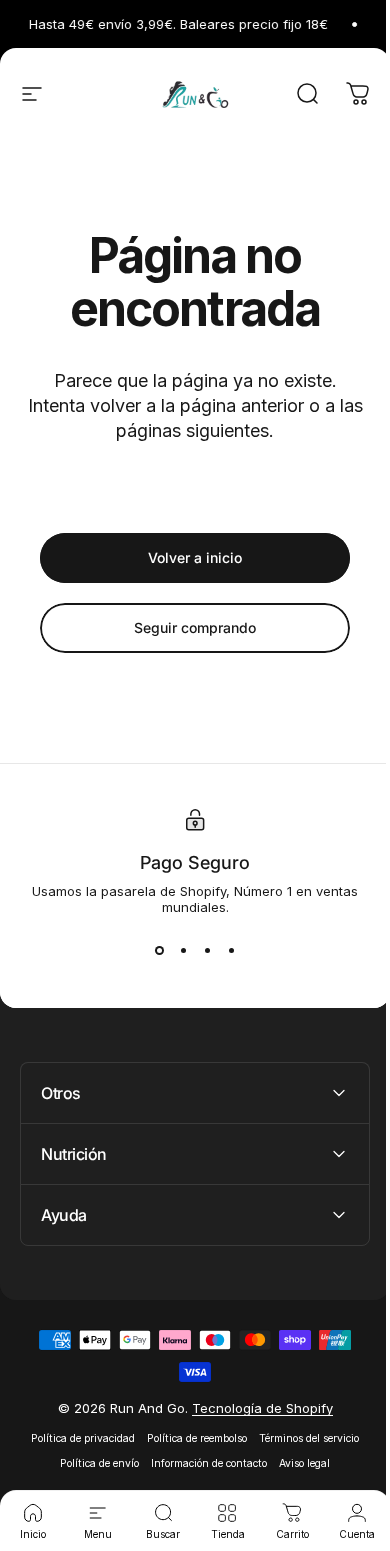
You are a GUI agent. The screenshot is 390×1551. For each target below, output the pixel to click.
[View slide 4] (231, 951)
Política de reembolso (190, 1438)
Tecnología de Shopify (254, 1408)
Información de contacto (202, 1463)
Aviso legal (297, 1463)
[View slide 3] (207, 951)
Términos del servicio (302, 1438)
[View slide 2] (183, 951)
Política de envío (92, 1463)
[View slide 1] (159, 951)
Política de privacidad (76, 1438)
